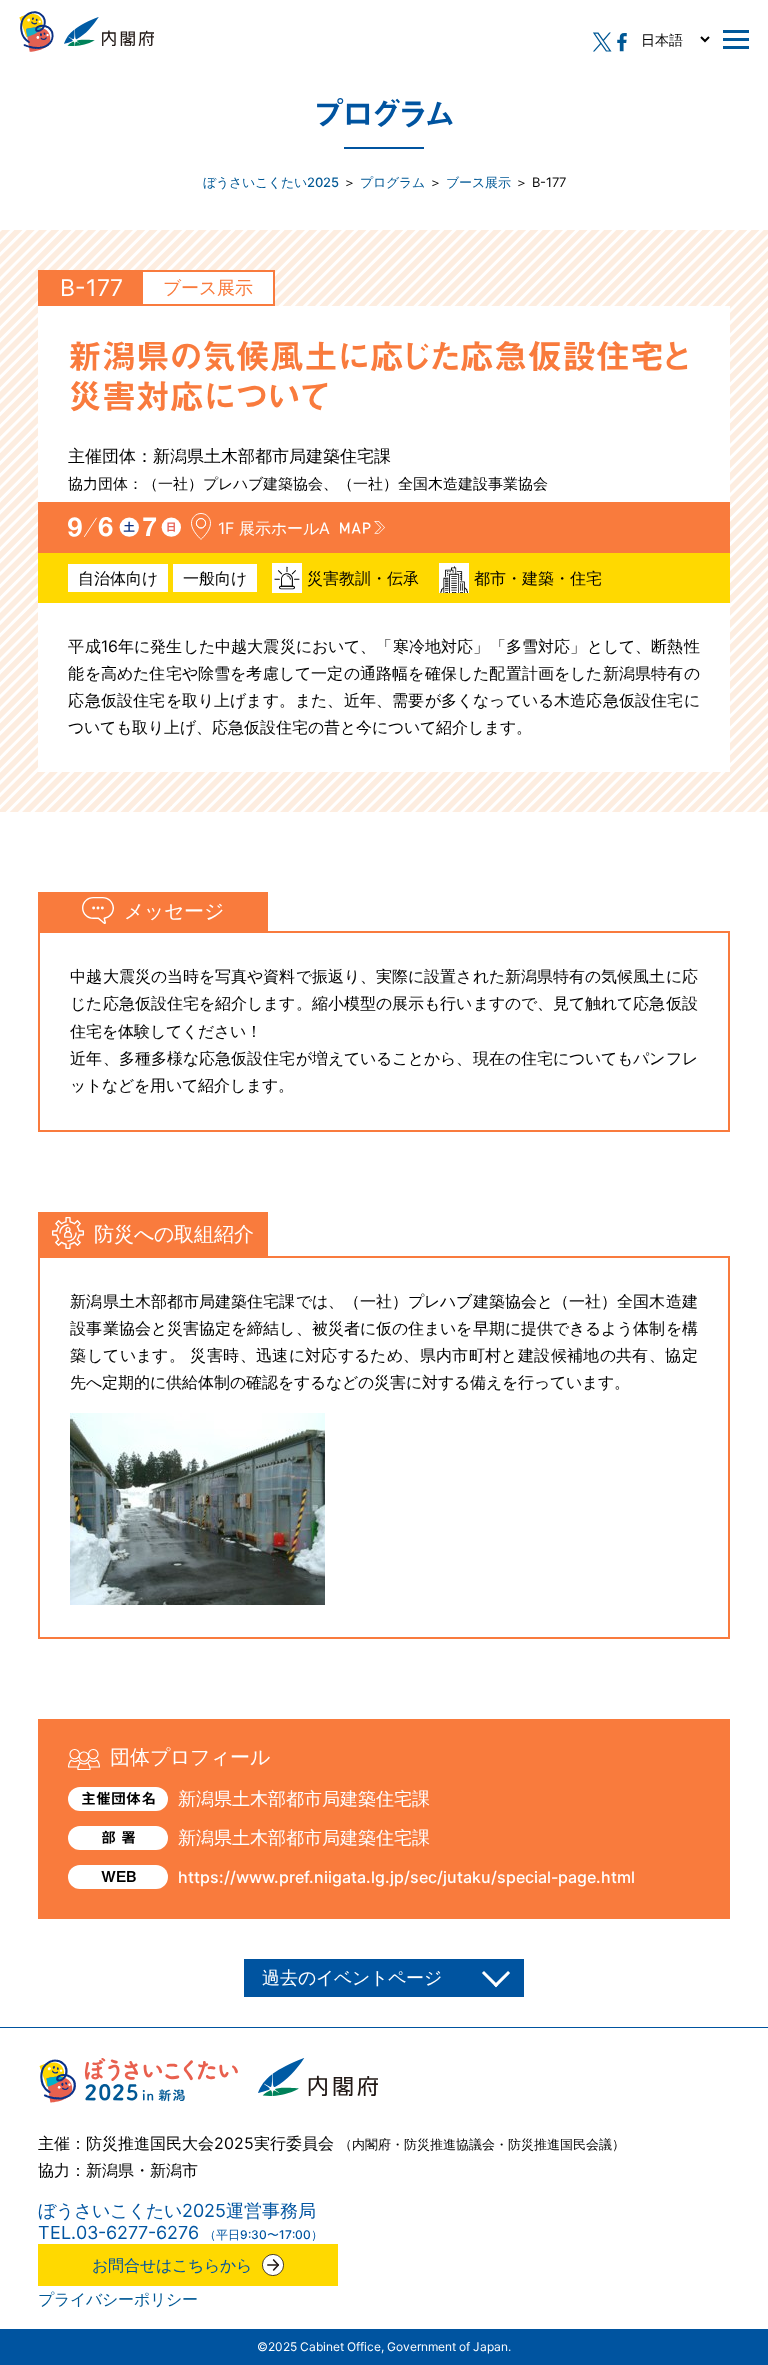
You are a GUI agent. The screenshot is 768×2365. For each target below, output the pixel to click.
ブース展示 (478, 182)
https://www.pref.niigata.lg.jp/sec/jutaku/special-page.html (406, 1877)
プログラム (392, 182)
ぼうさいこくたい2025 (271, 182)
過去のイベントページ (352, 1977)
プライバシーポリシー (118, 2299)
